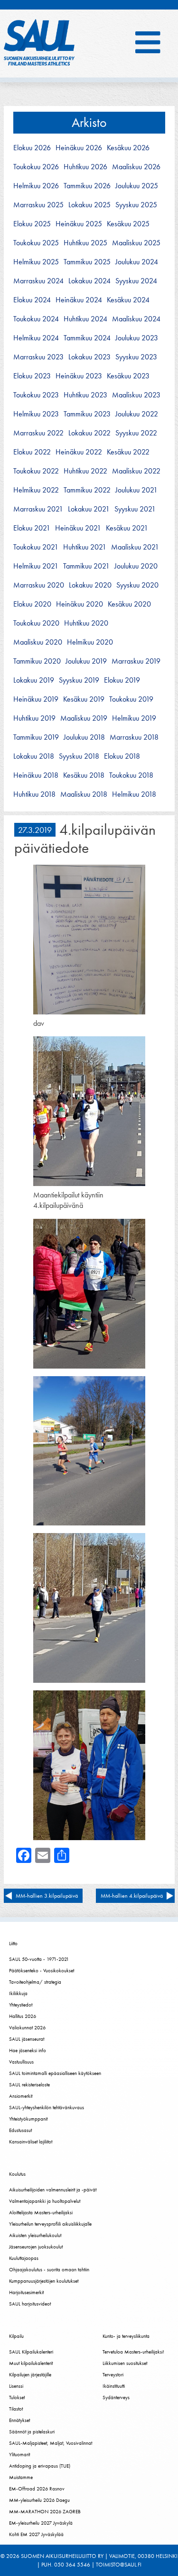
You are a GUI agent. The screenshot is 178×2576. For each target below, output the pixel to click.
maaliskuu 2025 (136, 243)
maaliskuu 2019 (84, 718)
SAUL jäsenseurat (27, 2039)
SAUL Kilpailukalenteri (31, 2352)
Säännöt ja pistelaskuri (32, 2431)
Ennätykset (19, 2420)
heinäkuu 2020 (80, 604)
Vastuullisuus (21, 2062)
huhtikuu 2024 (85, 319)
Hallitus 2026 (23, 2016)
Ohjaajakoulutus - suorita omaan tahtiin (49, 2269)
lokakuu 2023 (89, 357)
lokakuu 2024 (89, 281)
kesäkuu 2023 (128, 376)
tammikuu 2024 (87, 338)
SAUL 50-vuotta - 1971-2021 (39, 1959)
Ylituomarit (19, 2454)
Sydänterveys (116, 2397)
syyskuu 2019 (79, 680)
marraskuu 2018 (134, 737)
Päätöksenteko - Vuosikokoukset (42, 1970)
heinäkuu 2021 (78, 528)
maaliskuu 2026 (136, 167)
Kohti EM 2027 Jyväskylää (36, 2534)
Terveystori (113, 2374)
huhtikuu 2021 (85, 547)
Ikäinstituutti (114, 2386)
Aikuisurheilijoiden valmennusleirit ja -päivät (53, 2190)
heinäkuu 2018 (36, 775)
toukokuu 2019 (131, 699)
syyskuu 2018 (79, 756)
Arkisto (89, 122)
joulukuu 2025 (137, 186)
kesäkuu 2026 (128, 148)
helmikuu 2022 (36, 490)
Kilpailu (16, 2336)
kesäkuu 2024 (128, 300)
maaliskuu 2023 (136, 395)
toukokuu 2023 (36, 395)
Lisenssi (16, 2386)
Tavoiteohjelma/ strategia (35, 1982)
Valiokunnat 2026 (27, 2027)
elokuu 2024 (32, 300)
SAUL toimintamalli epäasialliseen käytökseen (55, 2073)
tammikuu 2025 (87, 262)
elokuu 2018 (122, 756)
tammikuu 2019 (36, 737)
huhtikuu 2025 (85, 243)
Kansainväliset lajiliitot (31, 2142)
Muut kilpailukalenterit (31, 2363)
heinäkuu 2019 (36, 699)
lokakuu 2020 (90, 585)
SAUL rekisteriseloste (29, 2084)
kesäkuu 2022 (128, 452)
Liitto (13, 1943)
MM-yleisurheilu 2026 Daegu (39, 2500)
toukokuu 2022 (36, 471)
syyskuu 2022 (136, 433)
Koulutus (17, 2174)
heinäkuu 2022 (79, 452)
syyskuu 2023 (136, 357)
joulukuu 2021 (136, 490)
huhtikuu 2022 (85, 471)
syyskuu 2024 (136, 281)
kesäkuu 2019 (84, 699)
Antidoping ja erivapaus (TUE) (40, 2466)
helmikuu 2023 (36, 414)
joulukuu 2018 (84, 737)
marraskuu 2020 (39, 585)
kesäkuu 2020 (129, 604)
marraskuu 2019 (136, 661)
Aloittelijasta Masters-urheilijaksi (41, 2212)
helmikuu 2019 (134, 718)
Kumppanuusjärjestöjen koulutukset (44, 2281)
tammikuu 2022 (87, 490)
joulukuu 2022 (137, 414)
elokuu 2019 (122, 680)
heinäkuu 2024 (79, 300)
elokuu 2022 (32, 452)
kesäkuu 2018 (84, 775)
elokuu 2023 (32, 376)
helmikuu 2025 (36, 262)
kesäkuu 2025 (128, 224)
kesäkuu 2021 (127, 528)
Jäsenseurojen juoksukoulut (36, 2247)
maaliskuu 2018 (84, 794)
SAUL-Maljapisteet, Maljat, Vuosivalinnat (51, 2443)
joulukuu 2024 (137, 262)
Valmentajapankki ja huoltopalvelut (45, 2201)
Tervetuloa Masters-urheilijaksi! (133, 2352)
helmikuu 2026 (36, 186)
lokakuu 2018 (34, 756)
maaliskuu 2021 (135, 547)
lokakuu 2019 (34, 680)
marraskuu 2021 (38, 509)
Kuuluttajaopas (24, 2258)
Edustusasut (20, 2130)
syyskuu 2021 (135, 509)
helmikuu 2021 (36, 566)
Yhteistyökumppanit (28, 2119)
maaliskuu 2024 (136, 319)
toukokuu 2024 (36, 319)
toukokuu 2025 (36, 243)
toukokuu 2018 (131, 775)
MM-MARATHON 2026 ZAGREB (45, 2511)
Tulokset (17, 2397)
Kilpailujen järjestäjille (30, 2374)
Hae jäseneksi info (28, 2050)
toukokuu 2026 (36, 167)
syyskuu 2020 (137, 585)
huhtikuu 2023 (85, 395)
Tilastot (16, 2409)
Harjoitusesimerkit (26, 2292)
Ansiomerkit (21, 2096)
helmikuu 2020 (90, 642)
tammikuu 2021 (86, 566)
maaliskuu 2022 (136, 471)
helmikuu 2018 (134, 794)
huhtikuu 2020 (86, 623)
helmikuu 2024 (36, 338)
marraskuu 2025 (38, 205)
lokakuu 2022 (89, 433)
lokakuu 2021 (89, 509)
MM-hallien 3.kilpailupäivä (47, 1896)
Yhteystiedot (21, 2005)
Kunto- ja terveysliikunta (126, 2336)
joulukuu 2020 (136, 566)
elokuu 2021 (32, 528)
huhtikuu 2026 (85, 167)
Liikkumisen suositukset (125, 2363)
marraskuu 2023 (38, 357)
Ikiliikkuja (18, 1993)
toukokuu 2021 (36, 547)
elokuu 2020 (32, 604)
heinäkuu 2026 (79, 148)
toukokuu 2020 (36, 623)
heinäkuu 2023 (79, 376)
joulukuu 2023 (137, 338)
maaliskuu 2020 (38, 642)
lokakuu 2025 (89, 205)
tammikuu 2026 (87, 186)
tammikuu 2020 (37, 661)
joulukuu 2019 (86, 661)
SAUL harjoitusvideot (30, 2304)
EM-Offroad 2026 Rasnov (37, 2489)
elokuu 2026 (32, 148)
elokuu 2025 (32, 224)
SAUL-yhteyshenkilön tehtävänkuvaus (47, 2107)
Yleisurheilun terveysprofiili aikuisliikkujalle (50, 2224)
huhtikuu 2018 (34, 794)
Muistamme (21, 2477)
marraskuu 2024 (38, 281)
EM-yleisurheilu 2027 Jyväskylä (41, 2523)
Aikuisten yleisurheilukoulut (35, 2235)
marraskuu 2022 (38, 433)
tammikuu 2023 (87, 414)
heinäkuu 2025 (79, 224)
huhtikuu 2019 (34, 718)
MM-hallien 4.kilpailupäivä (132, 1896)
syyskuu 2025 (136, 205)
